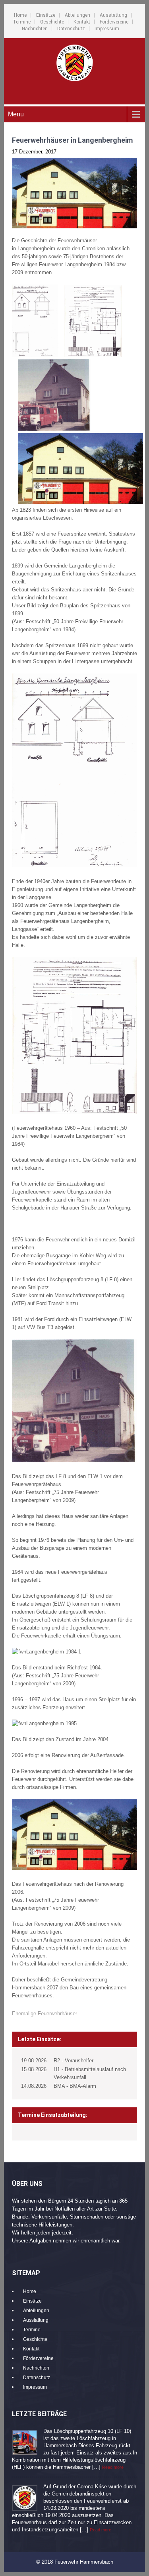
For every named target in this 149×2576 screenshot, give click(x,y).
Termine (22, 22)
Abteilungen (77, 15)
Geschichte (52, 22)
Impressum (107, 29)
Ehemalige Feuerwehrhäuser (45, 2013)
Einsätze (46, 15)
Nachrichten (35, 29)
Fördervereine (114, 22)
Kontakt (82, 22)
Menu (16, 114)
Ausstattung (113, 15)
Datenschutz (71, 29)
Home (20, 15)
